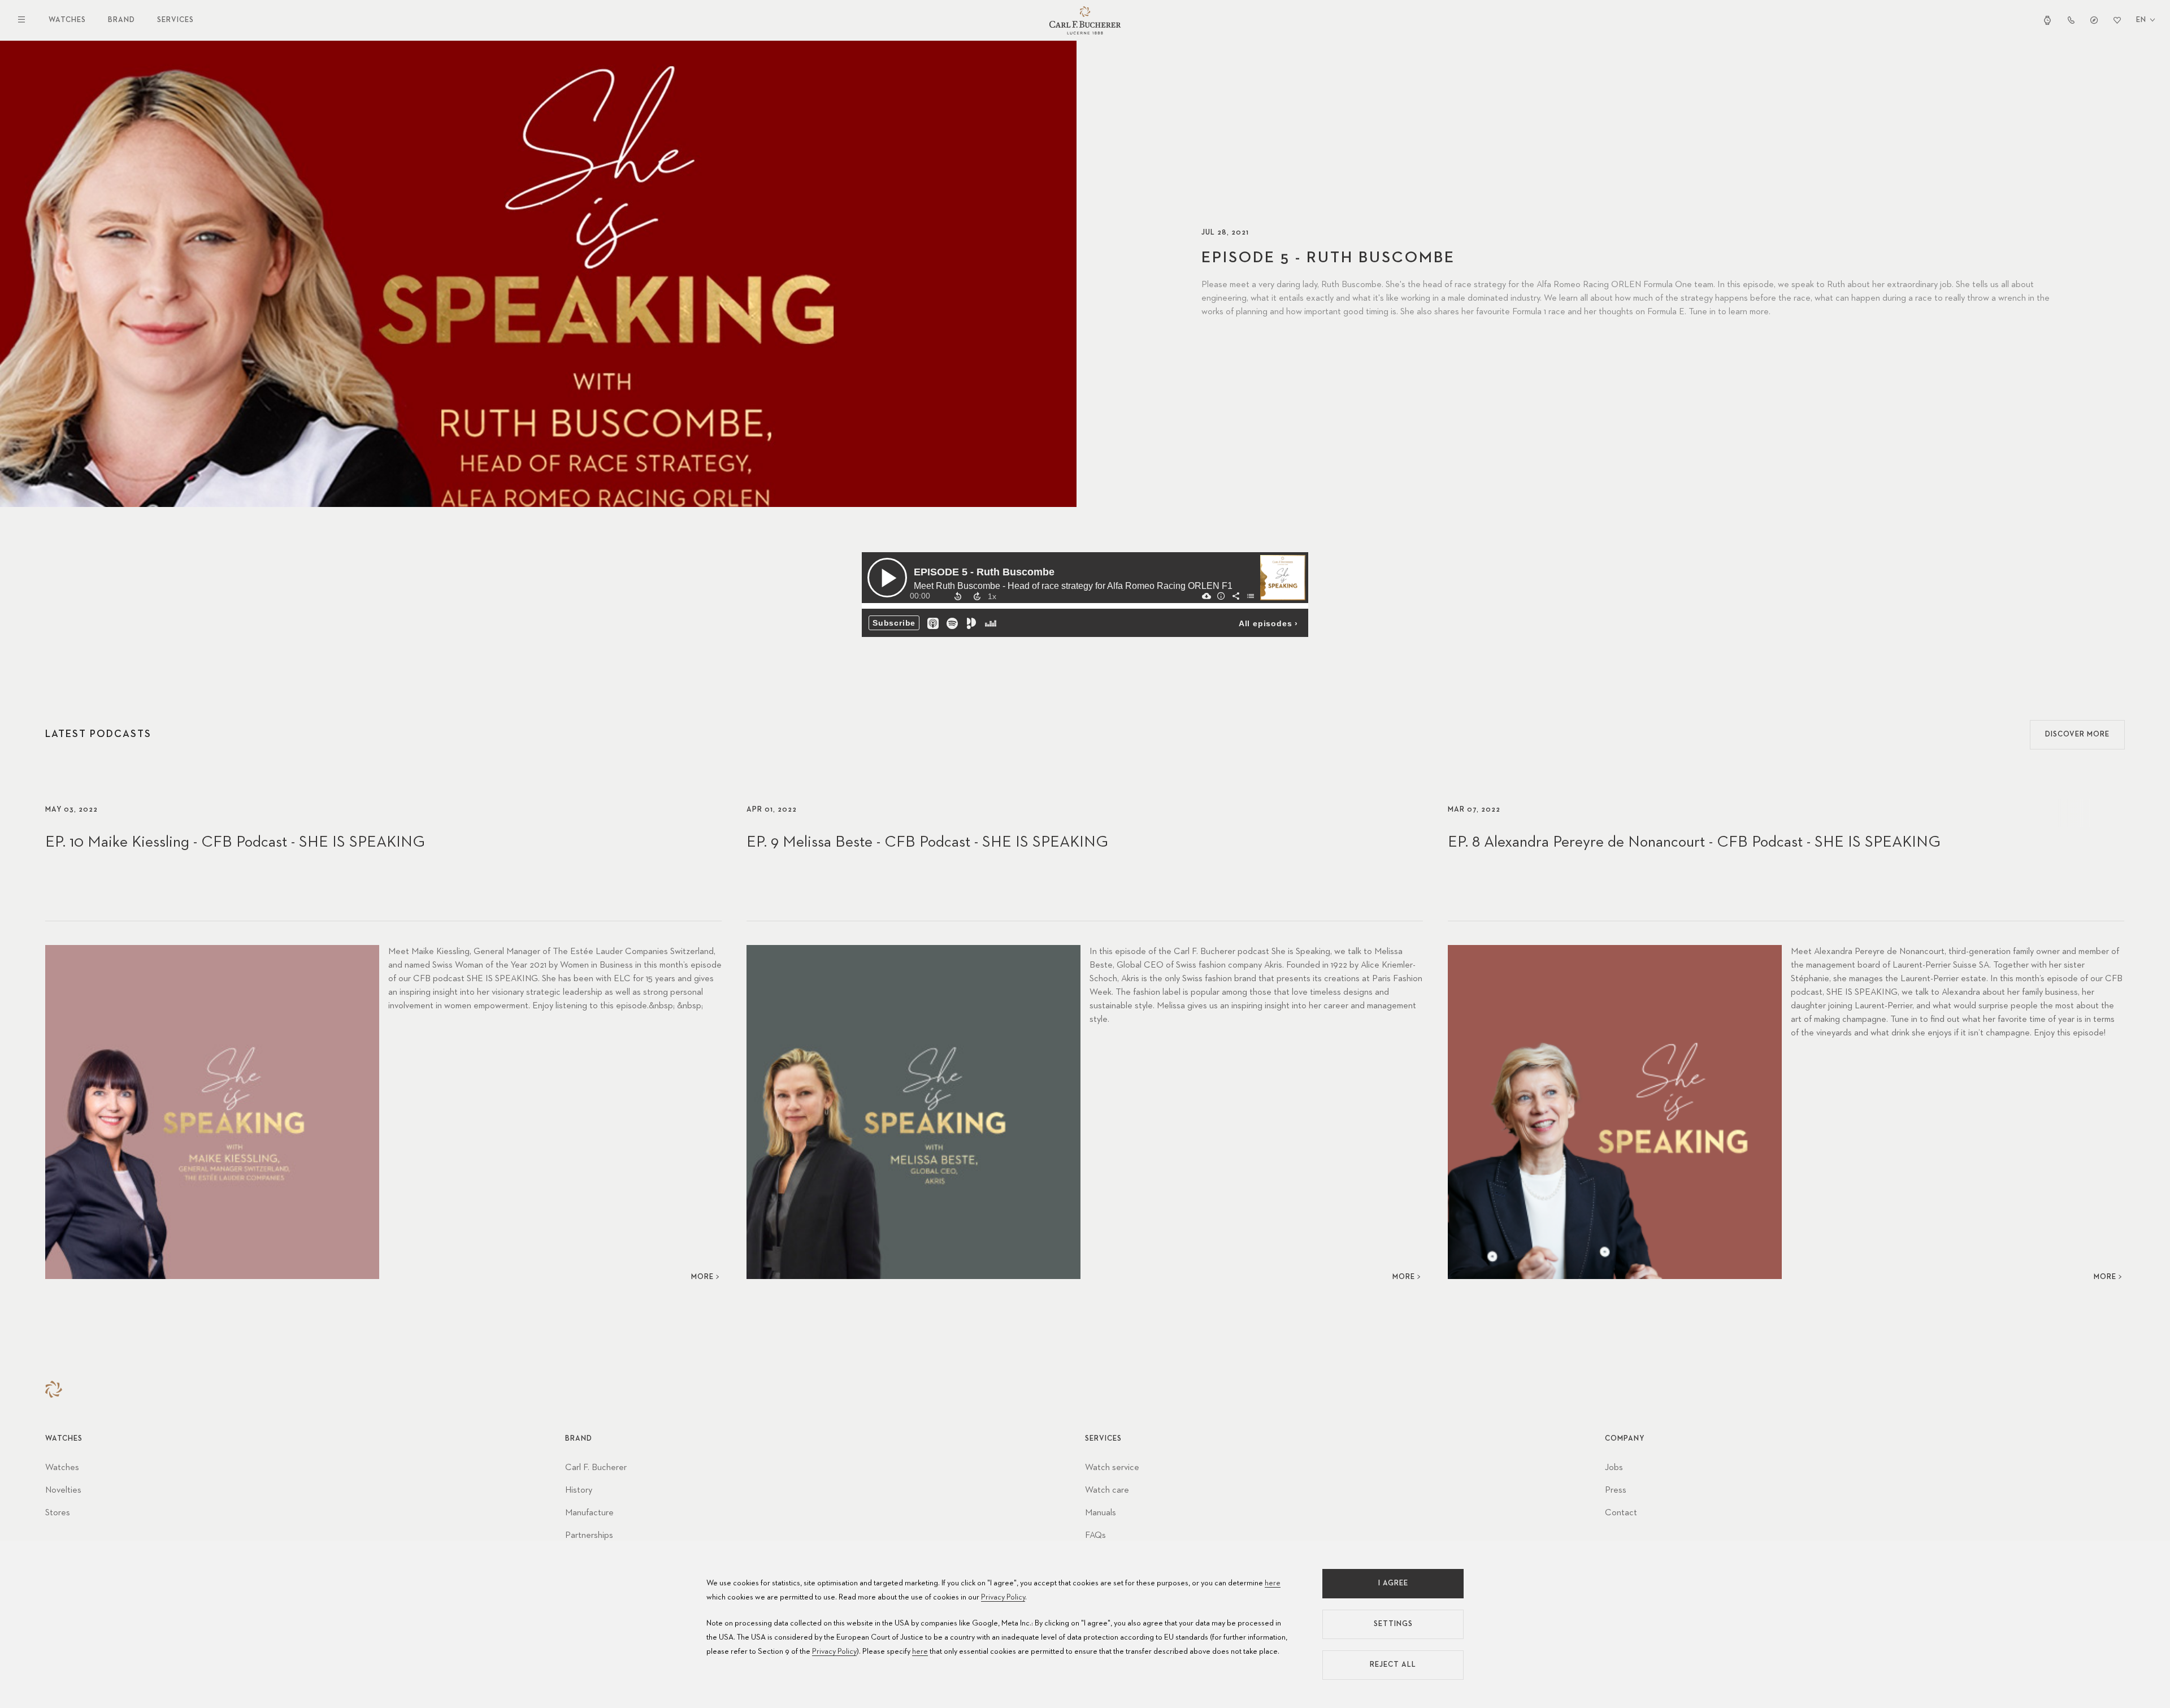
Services (175, 20)
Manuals (1101, 1513)
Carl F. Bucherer (596, 1468)
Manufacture (589, 1513)
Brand (121, 20)
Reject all (1393, 1665)
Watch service (1112, 1468)
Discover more (2077, 734)
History (579, 1490)
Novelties (63, 1490)
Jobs (1614, 1468)
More (702, 1277)
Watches (67, 20)
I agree (1393, 1583)
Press (1616, 1490)
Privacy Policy (1003, 1597)
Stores (58, 1513)
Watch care (1107, 1490)
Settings (1393, 1624)
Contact (1621, 1513)
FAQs (1095, 1536)
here (1273, 1583)
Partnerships (589, 1536)
